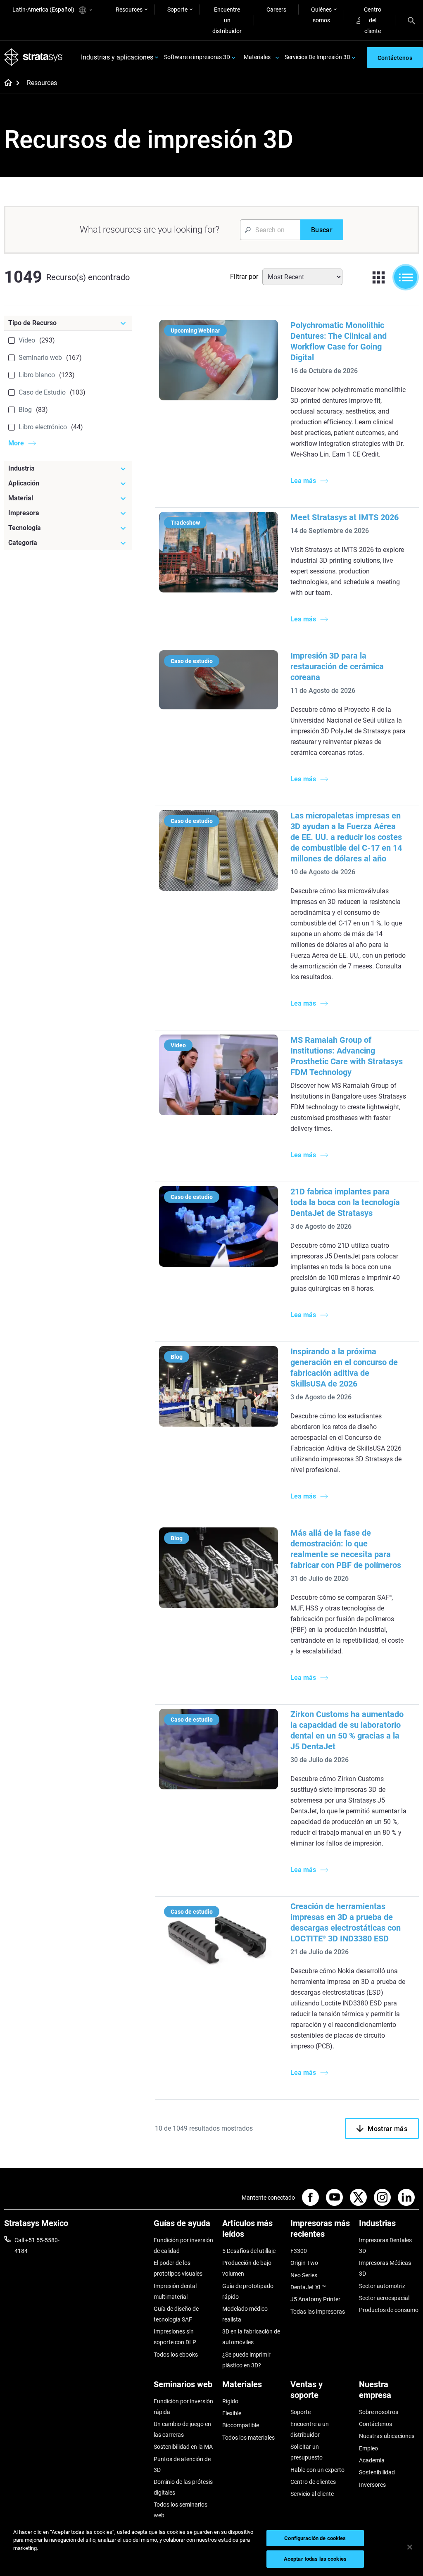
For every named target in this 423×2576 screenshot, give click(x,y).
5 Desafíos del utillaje (249, 2251)
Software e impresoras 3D (197, 57)
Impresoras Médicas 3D (385, 2268)
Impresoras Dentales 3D (385, 2245)
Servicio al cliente (312, 2494)
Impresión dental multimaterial (175, 2291)
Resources (129, 10)
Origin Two (304, 2263)
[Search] (411, 20)
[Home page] (6, 83)
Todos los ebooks (176, 2355)
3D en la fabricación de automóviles (251, 2337)
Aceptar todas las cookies (315, 2559)
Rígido (230, 2401)
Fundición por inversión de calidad (183, 2245)
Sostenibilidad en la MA (183, 2447)
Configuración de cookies (315, 2538)
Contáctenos (375, 2424)
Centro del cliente (373, 20)
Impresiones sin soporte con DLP (175, 2337)
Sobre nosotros (379, 2412)
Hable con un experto (317, 2470)
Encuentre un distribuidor (227, 20)
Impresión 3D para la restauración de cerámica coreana (337, 666)
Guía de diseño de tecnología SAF (176, 2314)
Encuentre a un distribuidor (310, 2429)
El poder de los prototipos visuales (178, 2268)
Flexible (232, 2413)
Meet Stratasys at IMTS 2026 (345, 517)
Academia (372, 2460)
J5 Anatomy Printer (315, 2299)
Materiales (257, 57)
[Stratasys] (33, 57)
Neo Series (304, 2275)
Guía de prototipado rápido (248, 2291)
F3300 (299, 2251)
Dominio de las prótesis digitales (183, 2487)
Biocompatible (241, 2425)
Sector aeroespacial (384, 2298)
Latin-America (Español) (44, 10)
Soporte (177, 10)
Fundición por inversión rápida (183, 2407)
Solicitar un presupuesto (307, 2452)
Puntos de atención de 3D (182, 2464)
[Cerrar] (410, 2547)
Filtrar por (244, 277)
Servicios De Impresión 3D (317, 57)
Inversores (372, 2485)
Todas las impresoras (318, 2312)
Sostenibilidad (377, 2472)
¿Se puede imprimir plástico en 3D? (246, 2360)
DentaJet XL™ (308, 2287)
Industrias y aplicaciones (117, 57)
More (16, 443)
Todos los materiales (248, 2438)
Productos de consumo (389, 2310)
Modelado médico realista (245, 2314)
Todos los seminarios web (181, 2510)
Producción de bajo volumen (247, 2268)
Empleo (368, 2448)
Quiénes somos (321, 15)
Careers (276, 10)
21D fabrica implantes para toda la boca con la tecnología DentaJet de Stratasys (345, 1202)
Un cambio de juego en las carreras (182, 2429)
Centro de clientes (313, 2482)
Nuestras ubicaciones (387, 2436)
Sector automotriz (382, 2286)
